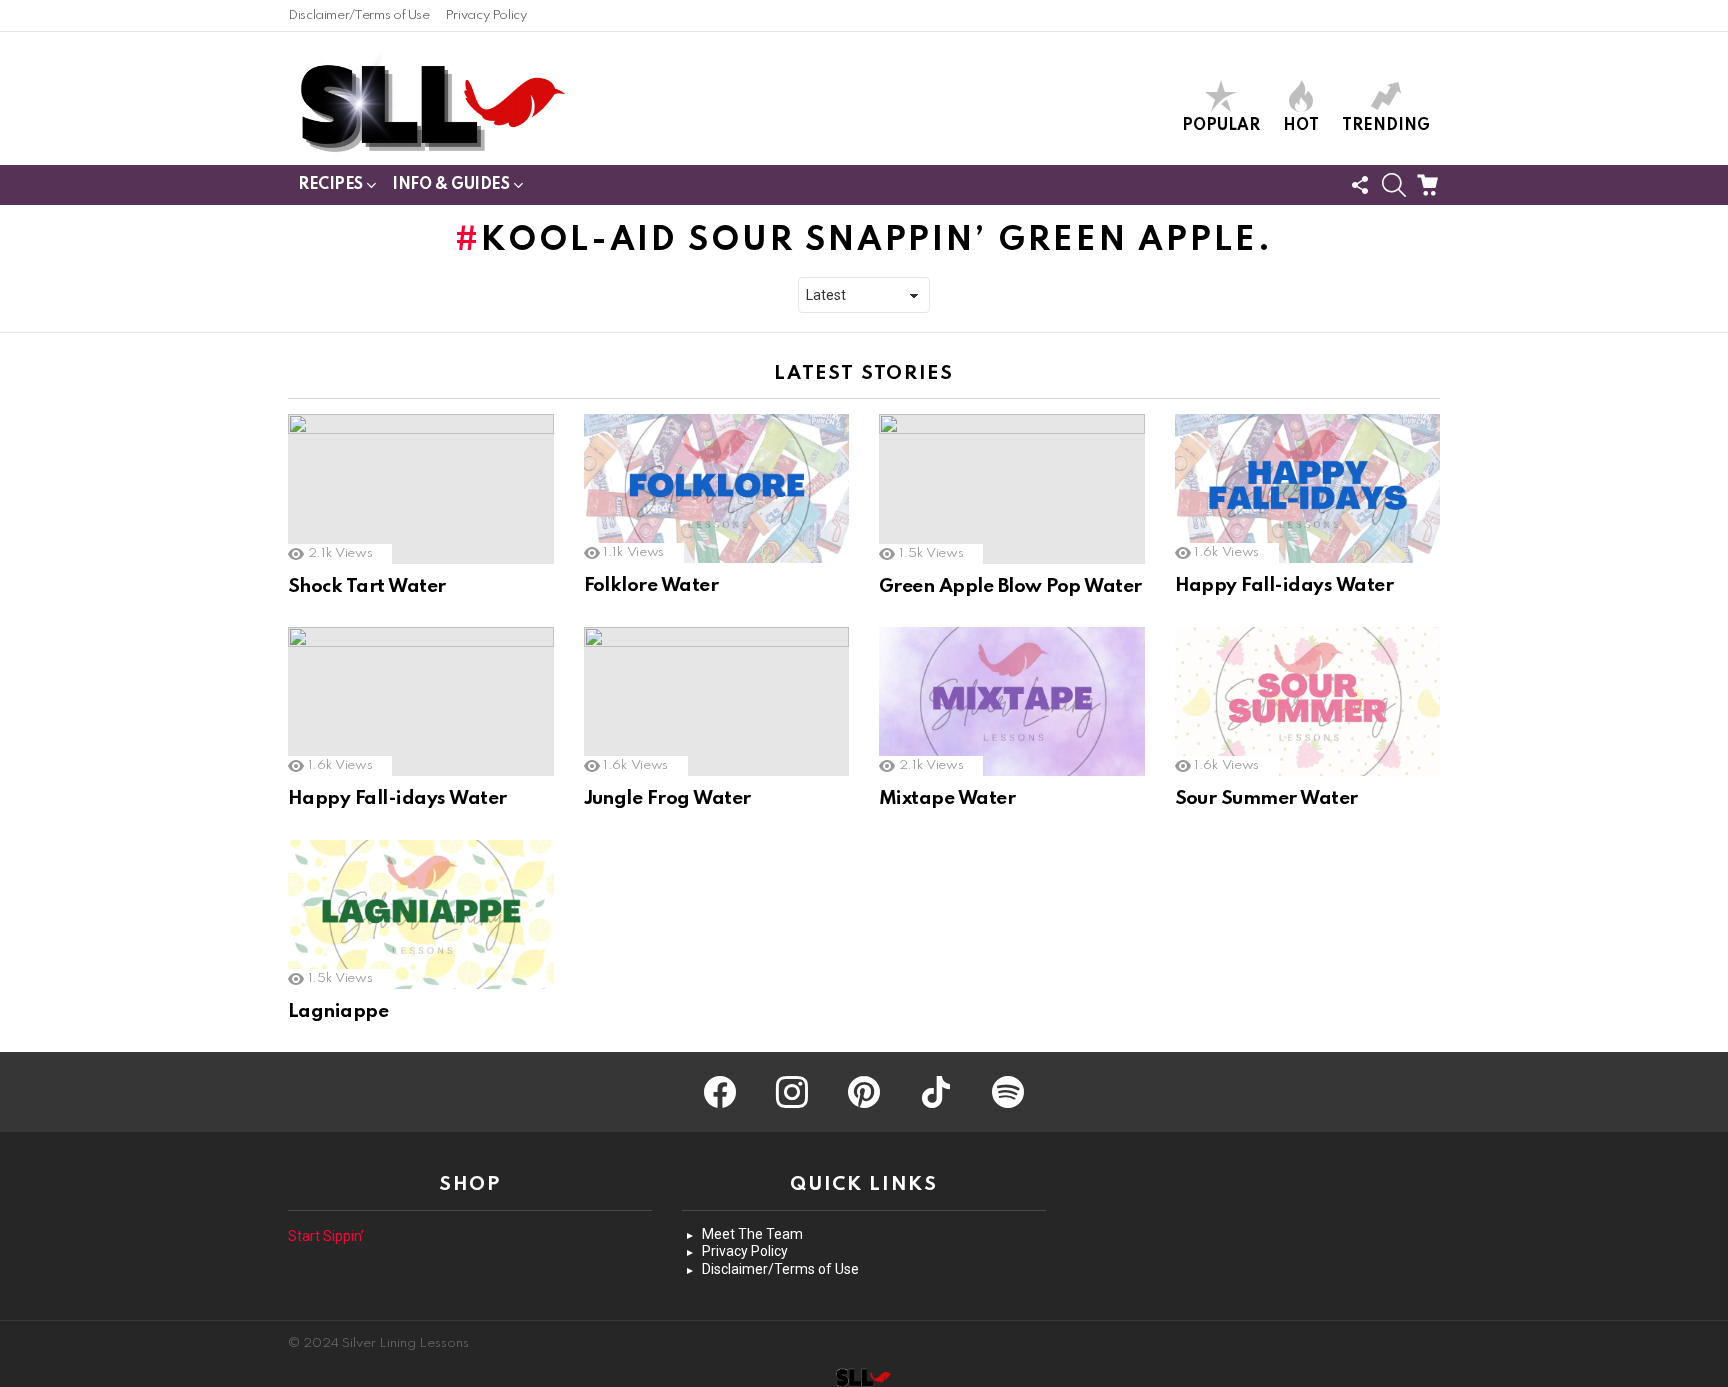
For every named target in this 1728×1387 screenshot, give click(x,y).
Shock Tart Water (367, 586)
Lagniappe (338, 1011)
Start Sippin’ (326, 1236)
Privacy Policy (486, 15)
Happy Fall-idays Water (1284, 585)
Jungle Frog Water (667, 798)
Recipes (330, 185)
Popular (1221, 126)
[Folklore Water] (717, 488)
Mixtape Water (947, 798)
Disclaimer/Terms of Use (359, 15)
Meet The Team (752, 1234)
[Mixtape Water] (1012, 701)
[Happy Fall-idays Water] (1308, 488)
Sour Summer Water (1266, 798)
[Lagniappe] (421, 914)
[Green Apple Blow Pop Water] (1012, 489)
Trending (1386, 126)
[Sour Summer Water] (1308, 701)
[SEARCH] (1394, 185)
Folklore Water (651, 585)
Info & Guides (451, 185)
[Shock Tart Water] (421, 489)
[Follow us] (1360, 185)
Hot (1301, 126)
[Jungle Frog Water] (717, 702)
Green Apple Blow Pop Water (1010, 586)
